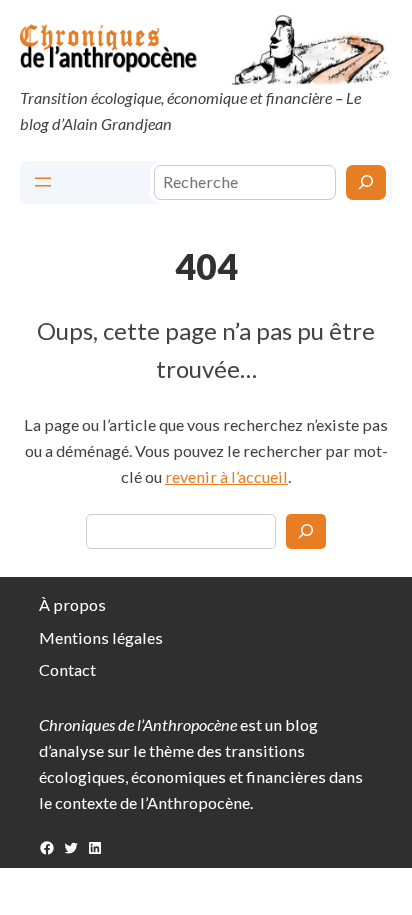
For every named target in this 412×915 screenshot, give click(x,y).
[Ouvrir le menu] (43, 182)
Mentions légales (101, 637)
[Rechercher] (366, 182)
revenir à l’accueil (226, 476)
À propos (72, 604)
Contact (67, 669)
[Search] (306, 531)
